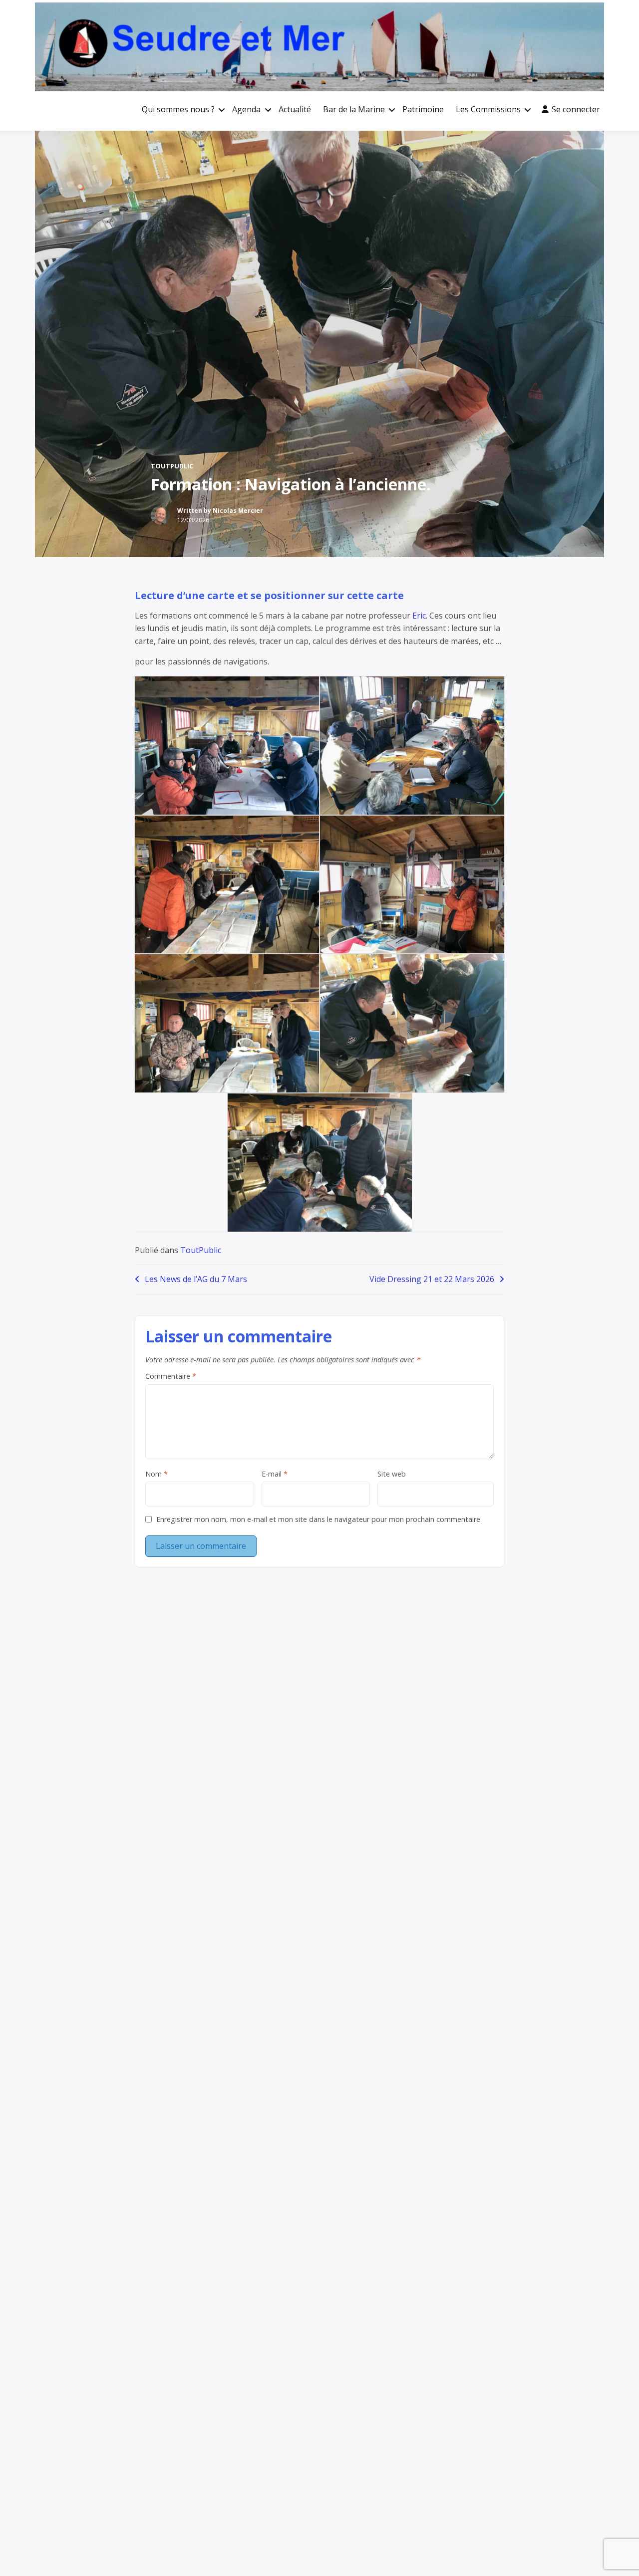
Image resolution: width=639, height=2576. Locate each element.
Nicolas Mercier (238, 511)
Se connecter (576, 109)
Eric (419, 616)
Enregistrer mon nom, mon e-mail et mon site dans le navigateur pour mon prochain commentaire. (319, 1519)
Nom (157, 1474)
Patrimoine (423, 109)
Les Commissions (488, 109)
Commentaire (171, 1376)
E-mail (275, 1474)
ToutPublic (172, 466)
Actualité (295, 109)
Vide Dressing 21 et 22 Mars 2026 (432, 1279)
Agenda (246, 109)
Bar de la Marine (354, 109)
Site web (392, 1474)
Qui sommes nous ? (178, 109)
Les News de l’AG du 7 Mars (196, 1279)
